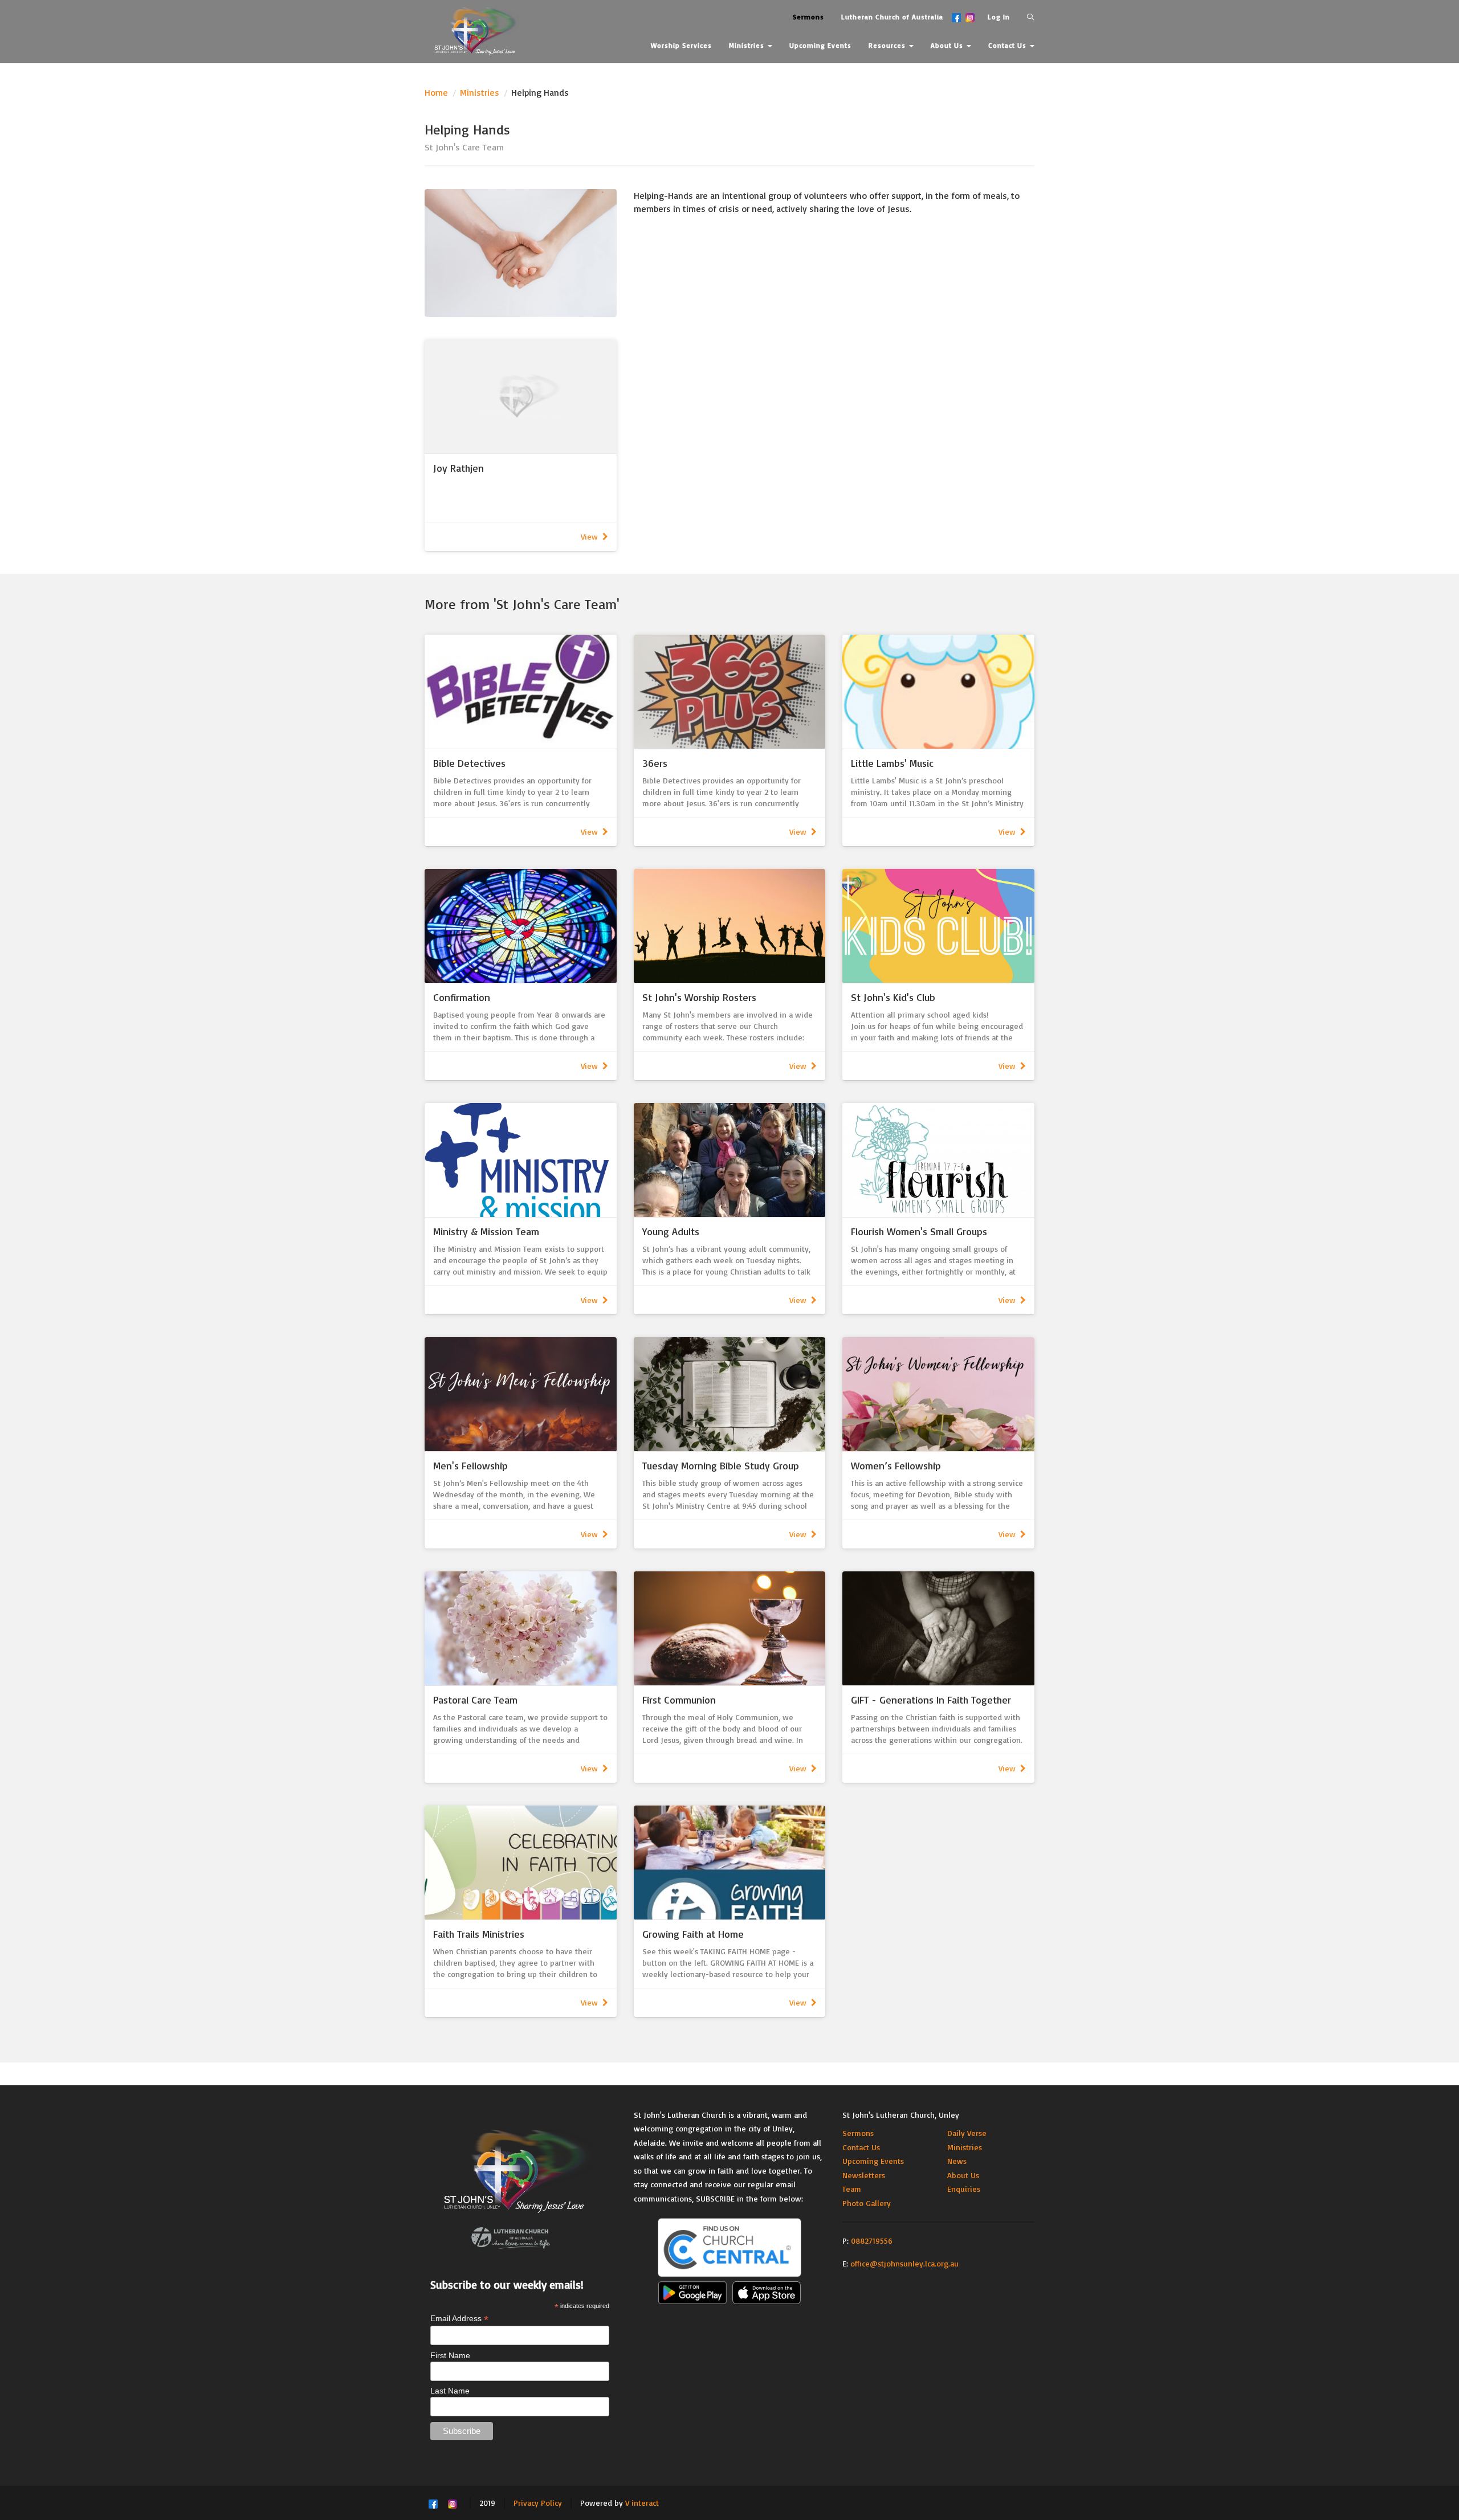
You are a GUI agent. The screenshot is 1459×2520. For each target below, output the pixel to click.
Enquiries (964, 2189)
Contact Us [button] (1008, 45)
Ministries (480, 92)
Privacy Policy (538, 2503)
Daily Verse (967, 2133)
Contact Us (861, 2147)
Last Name (450, 2391)
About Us (963, 2175)
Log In (999, 17)
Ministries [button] (748, 45)
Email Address (459, 2319)
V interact (642, 2503)
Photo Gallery (867, 2203)
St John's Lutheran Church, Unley (901, 2115)
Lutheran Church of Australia (892, 17)
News (957, 2161)
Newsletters (864, 2175)
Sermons (858, 2133)
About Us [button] (948, 45)
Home (436, 92)
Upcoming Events (873, 2161)
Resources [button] (888, 45)
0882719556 (872, 2241)
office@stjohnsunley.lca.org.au (904, 2263)
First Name (450, 2355)
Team (852, 2189)
